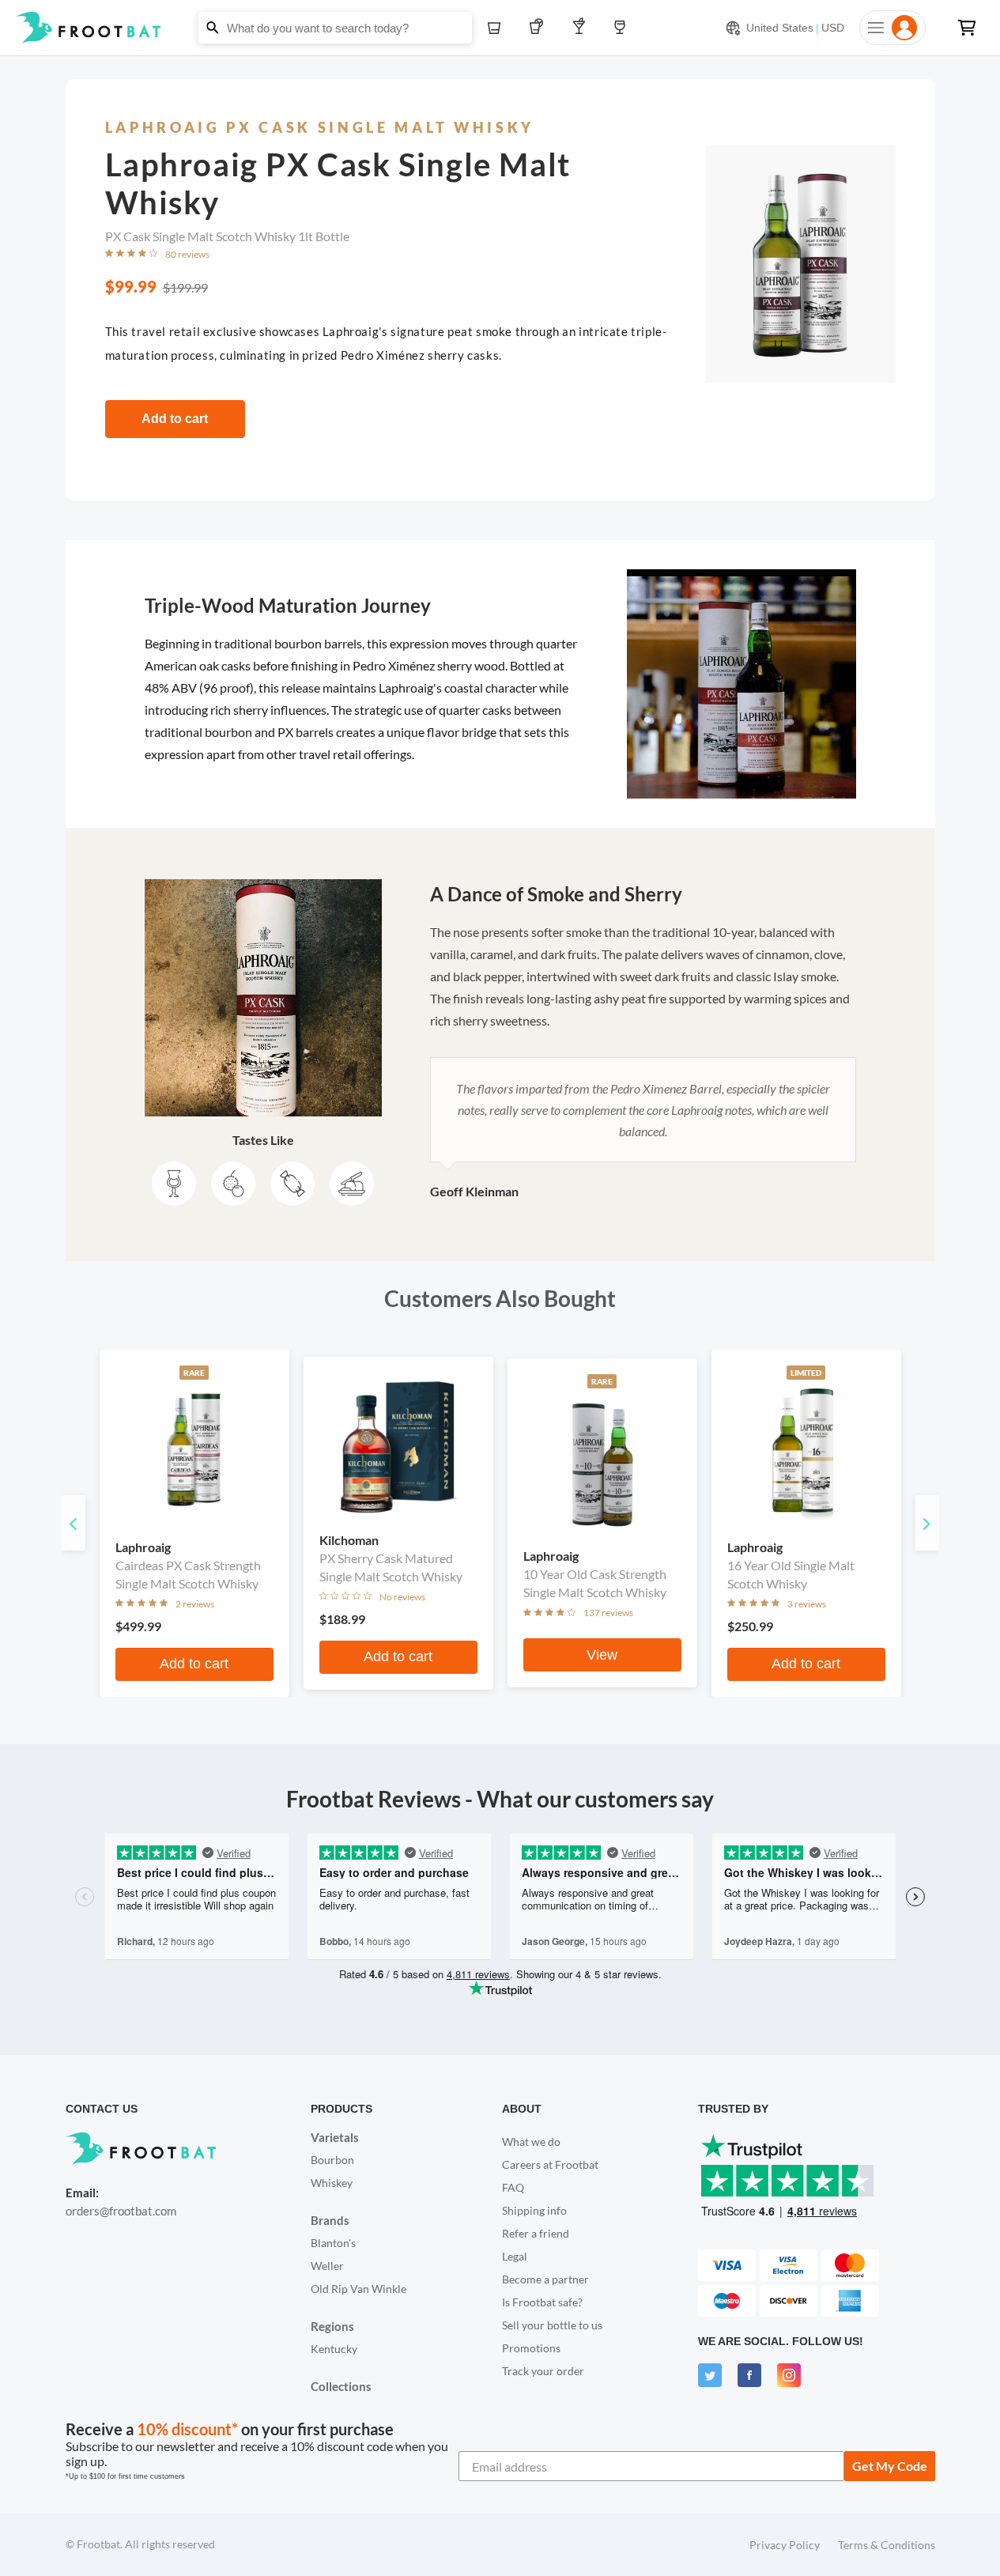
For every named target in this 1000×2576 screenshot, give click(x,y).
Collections (341, 2386)
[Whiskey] (498, 28)
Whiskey (332, 2183)
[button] (500, 28)
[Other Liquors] (582, 28)
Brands (330, 2220)
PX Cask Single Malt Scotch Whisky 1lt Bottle (227, 236)
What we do (531, 2142)
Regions (332, 2326)
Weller (327, 2266)
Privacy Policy (785, 2545)
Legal (515, 2256)
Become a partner (545, 2279)
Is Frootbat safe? (542, 2302)
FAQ (513, 2187)
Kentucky (334, 2349)
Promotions (531, 2348)
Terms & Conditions (887, 2545)
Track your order (543, 2371)
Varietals (335, 2137)
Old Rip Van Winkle (358, 2289)
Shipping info (534, 2210)
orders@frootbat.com (121, 2211)
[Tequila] (540, 28)
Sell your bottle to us (552, 2325)
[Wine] (624, 28)
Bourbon (332, 2160)
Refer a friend (536, 2233)
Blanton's (333, 2243)
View (602, 1655)
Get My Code (890, 2466)
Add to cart (175, 419)
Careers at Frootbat (550, 2164)
